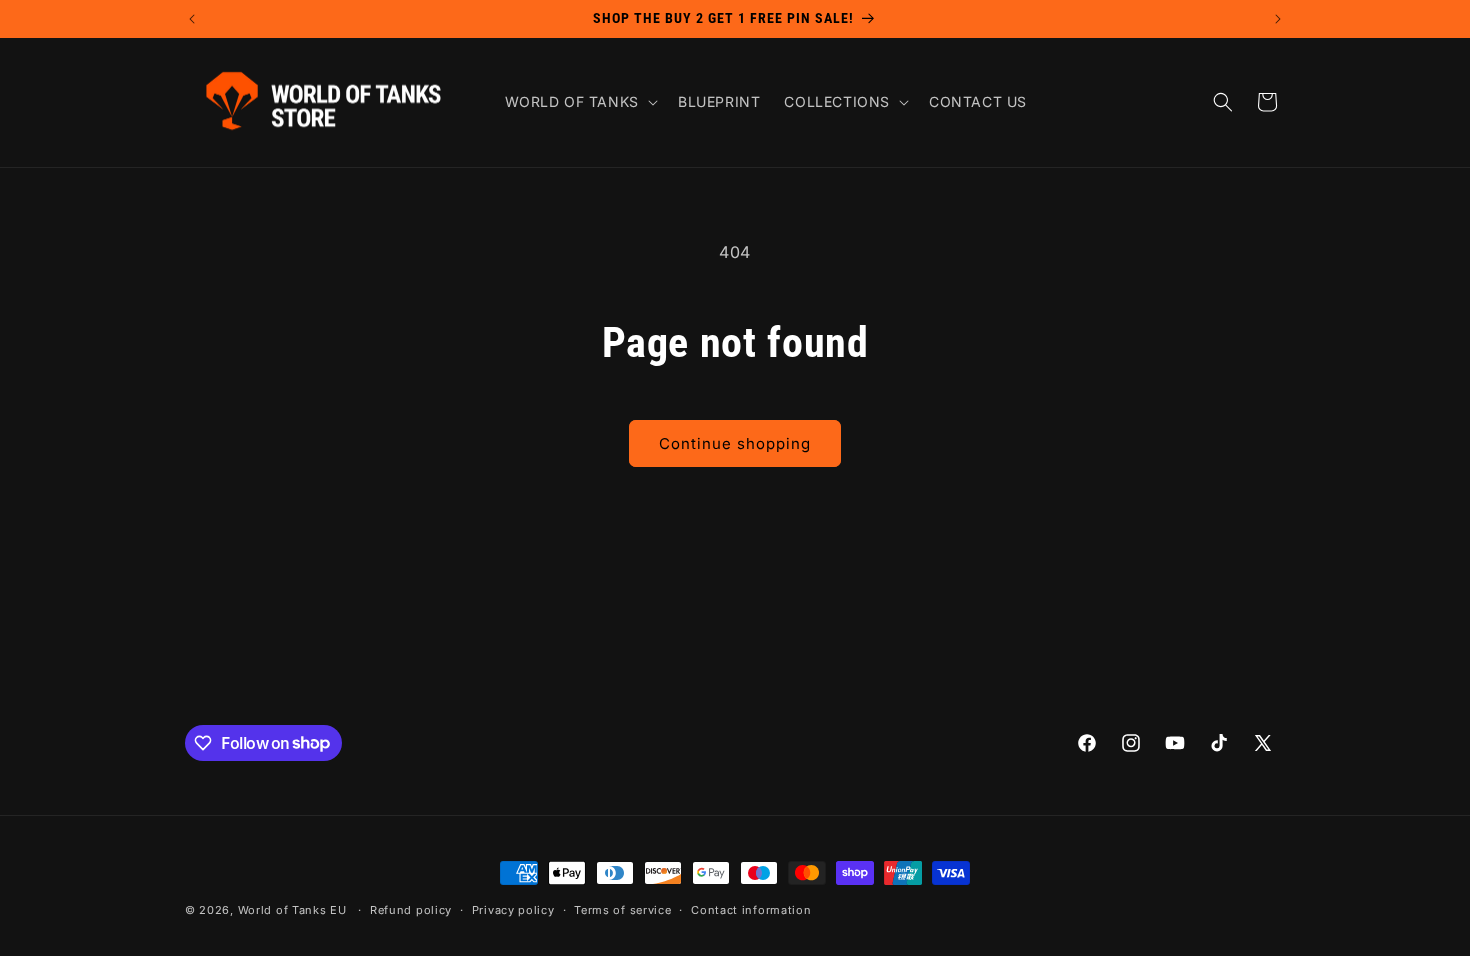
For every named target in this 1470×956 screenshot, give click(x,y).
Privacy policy (513, 910)
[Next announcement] (1278, 19)
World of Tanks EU (292, 910)
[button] (579, 102)
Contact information (751, 910)
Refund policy (411, 910)
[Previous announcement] (192, 19)
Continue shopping (735, 443)
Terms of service (622, 910)
